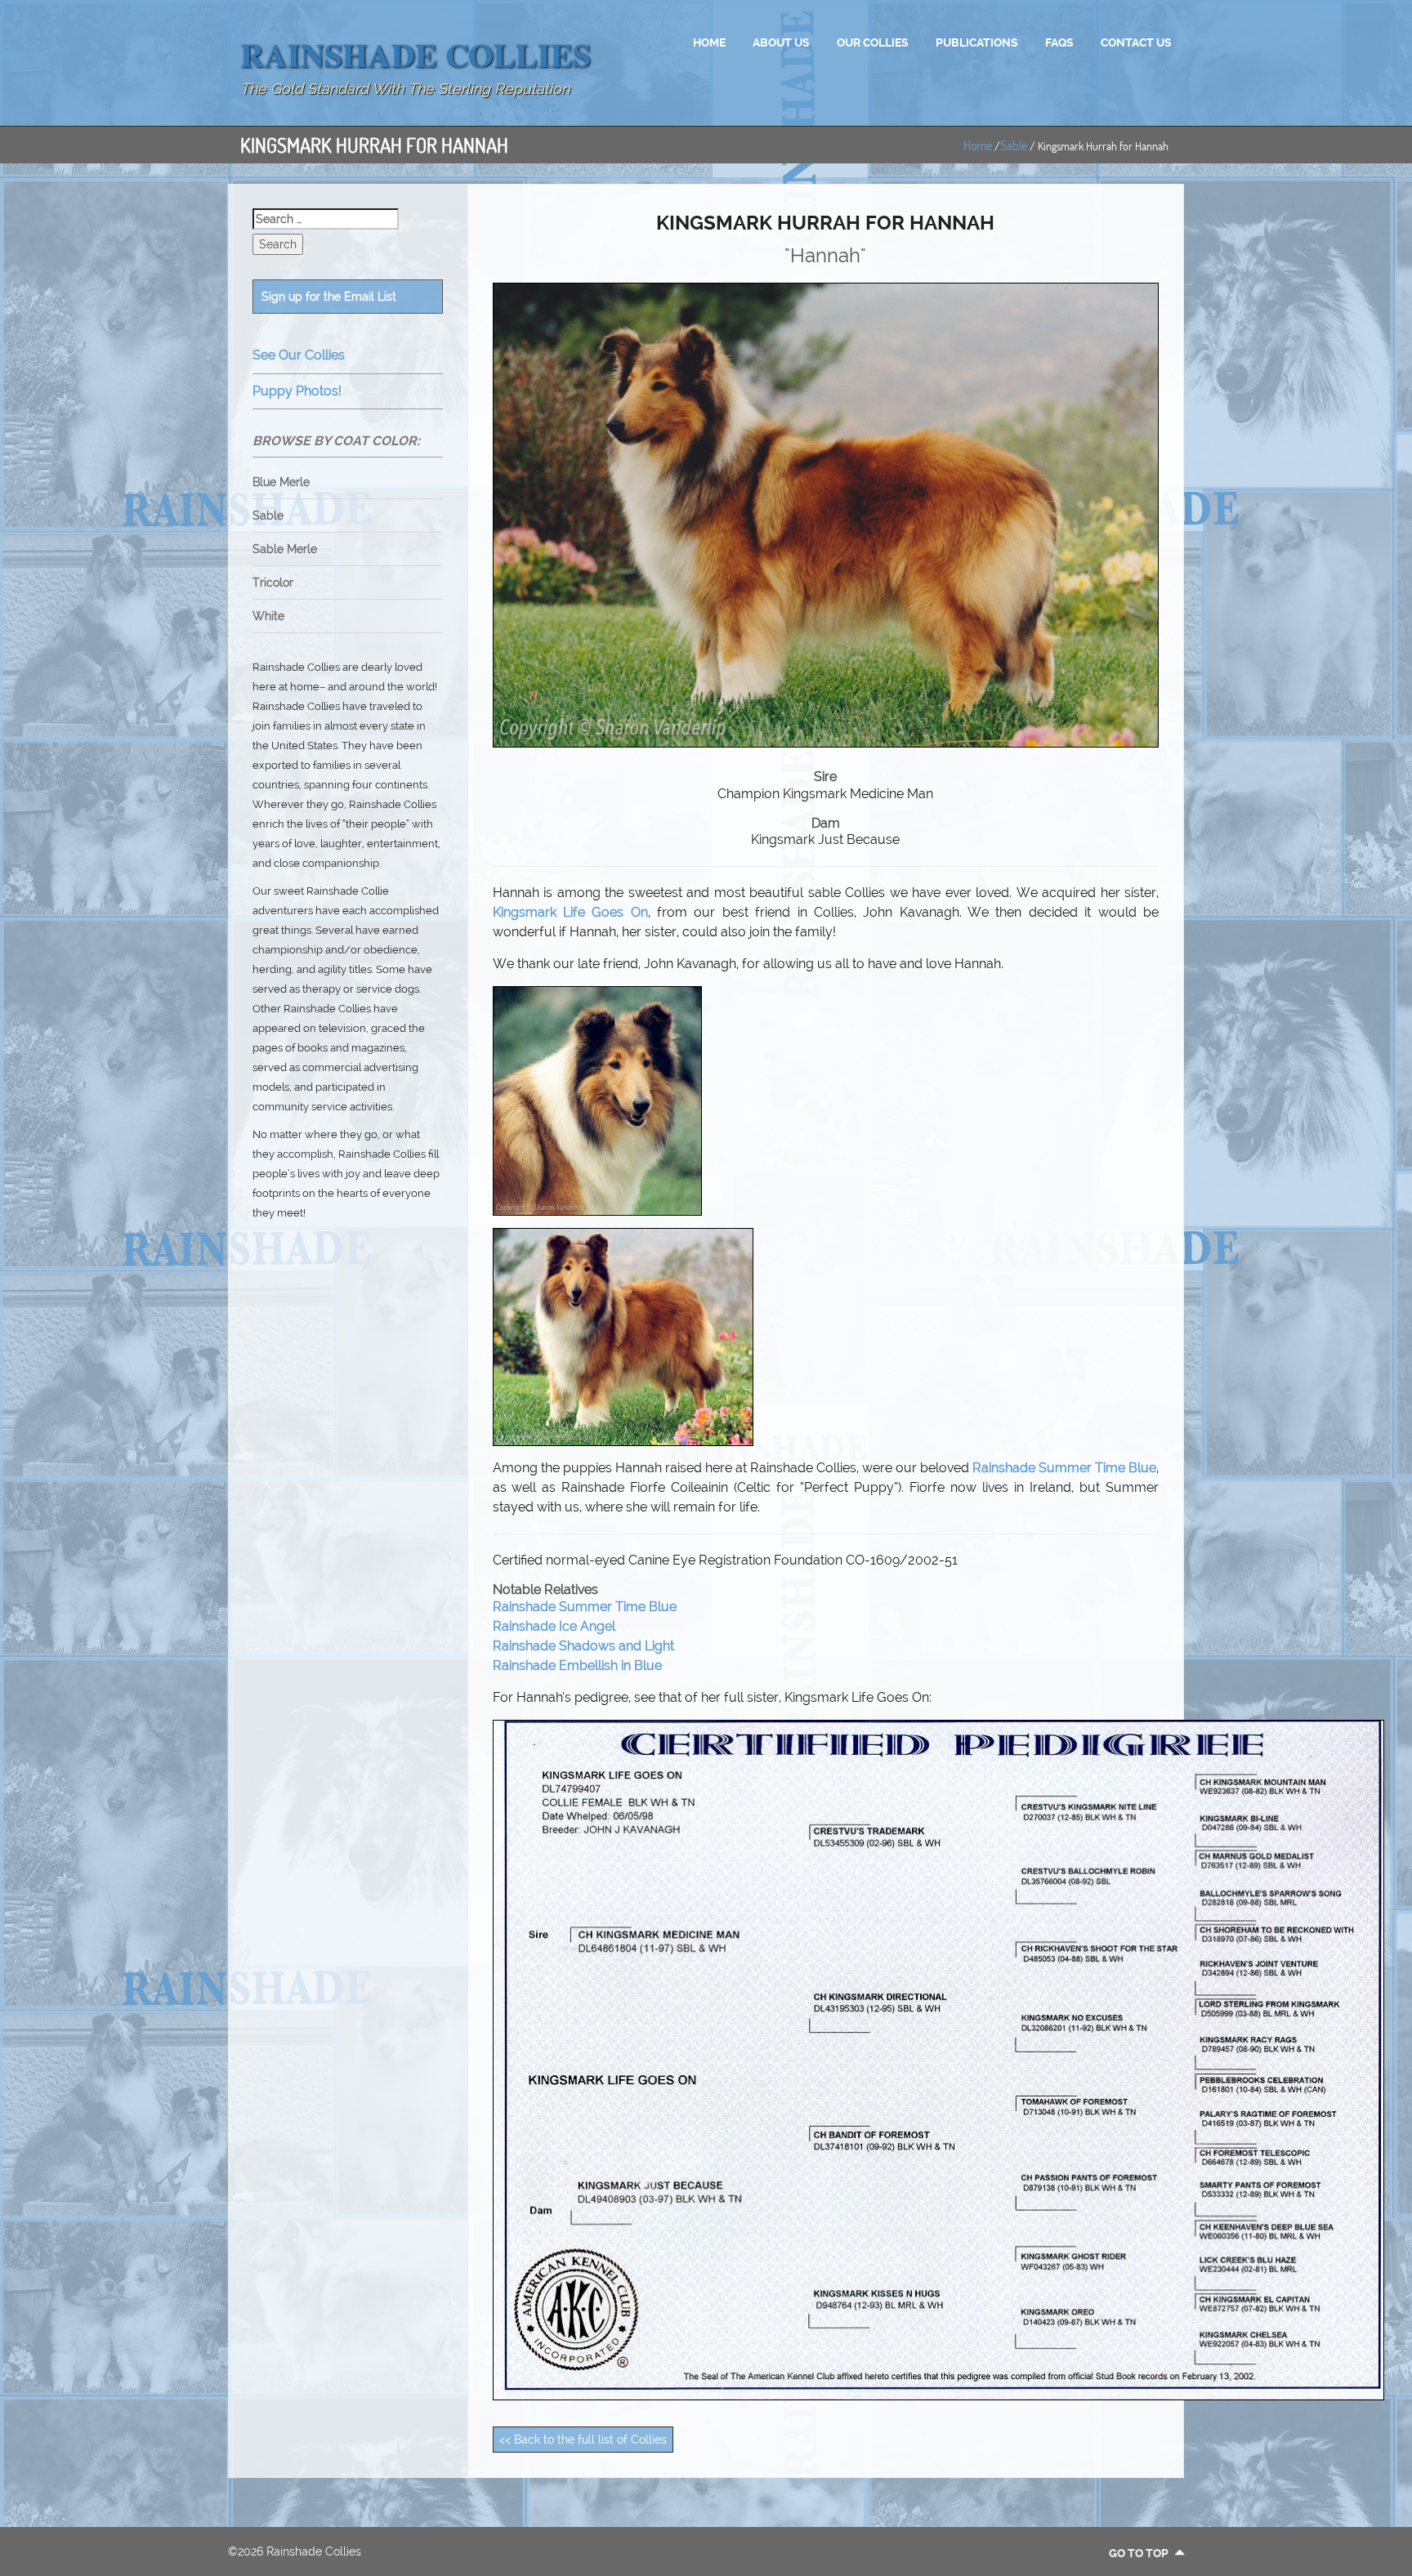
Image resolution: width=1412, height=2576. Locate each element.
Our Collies (873, 42)
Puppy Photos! (297, 391)
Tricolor (273, 583)
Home (709, 42)
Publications (977, 42)
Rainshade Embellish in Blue (577, 1665)
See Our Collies (299, 355)
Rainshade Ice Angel (554, 1626)
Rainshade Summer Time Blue (1064, 1468)
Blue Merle (281, 482)
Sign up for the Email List (329, 297)
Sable (1014, 145)
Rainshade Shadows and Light (583, 1646)
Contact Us (1136, 42)
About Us (781, 42)
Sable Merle (285, 549)
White (268, 616)
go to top (1140, 2553)
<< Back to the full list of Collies (583, 2440)
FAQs (1059, 42)
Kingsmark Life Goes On (570, 912)
